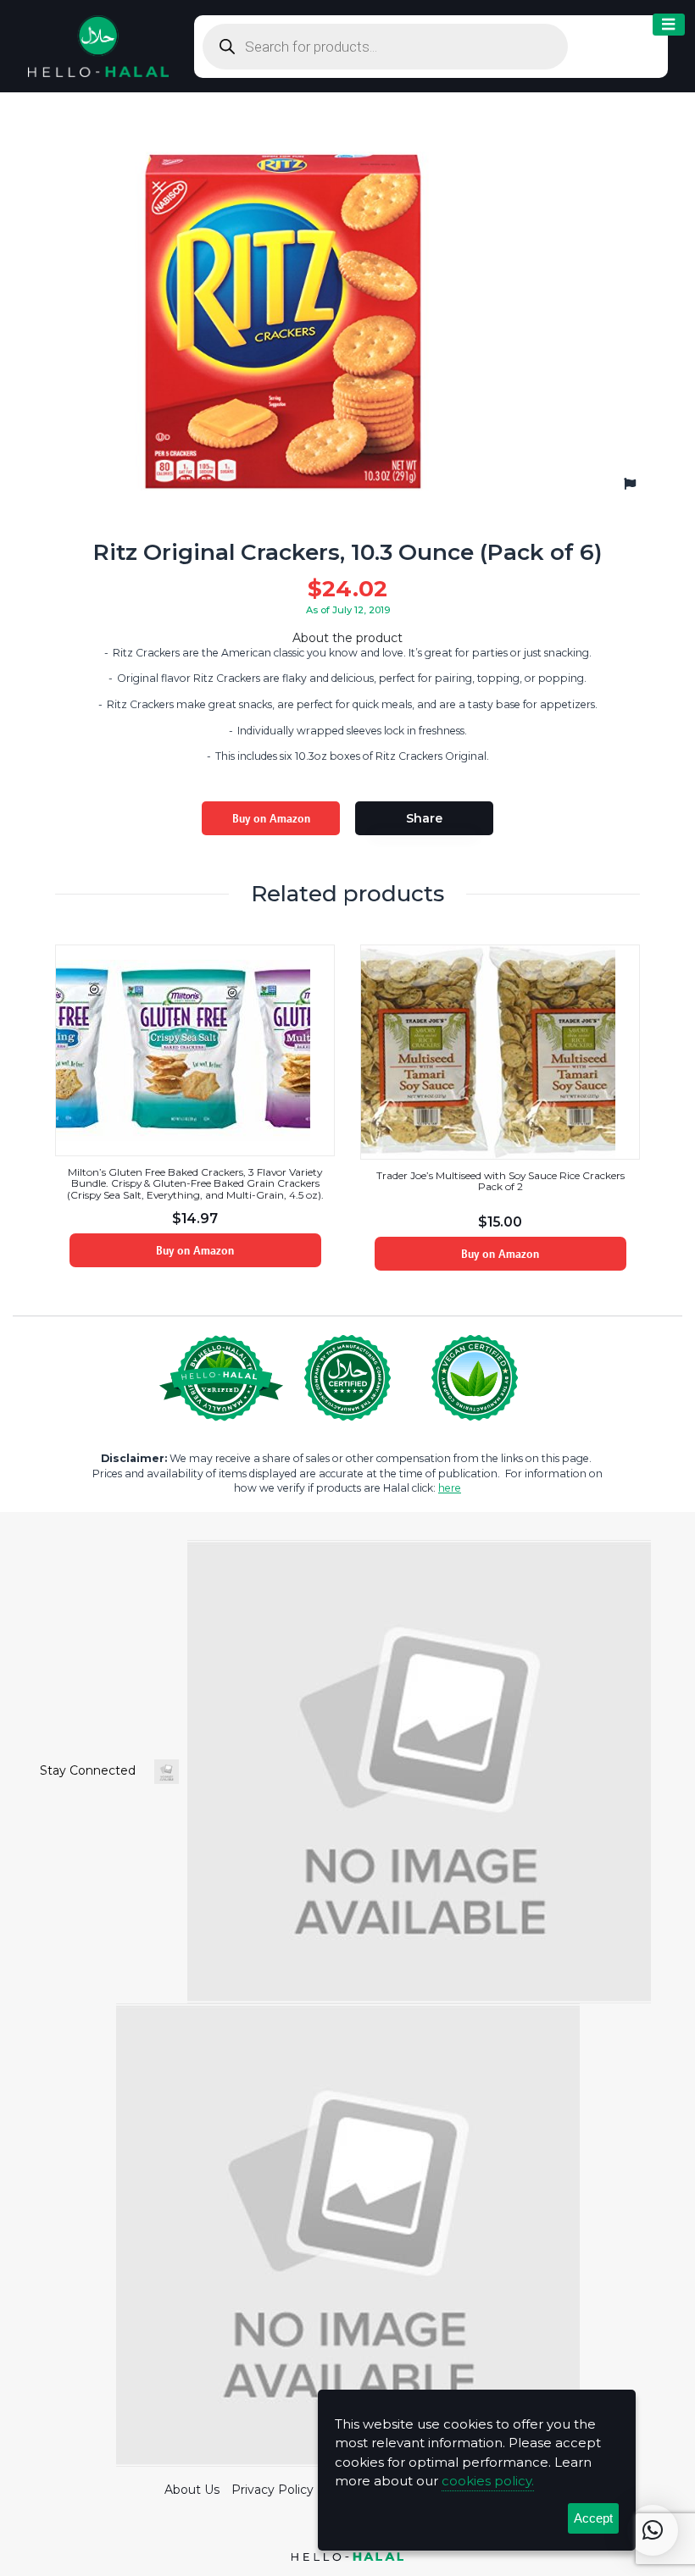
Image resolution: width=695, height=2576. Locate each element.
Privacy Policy (272, 2490)
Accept (593, 2518)
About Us (192, 2490)
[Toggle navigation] (669, 25)
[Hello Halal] (98, 45)
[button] (653, 2530)
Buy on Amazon (271, 818)
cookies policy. (488, 2481)
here (450, 1488)
